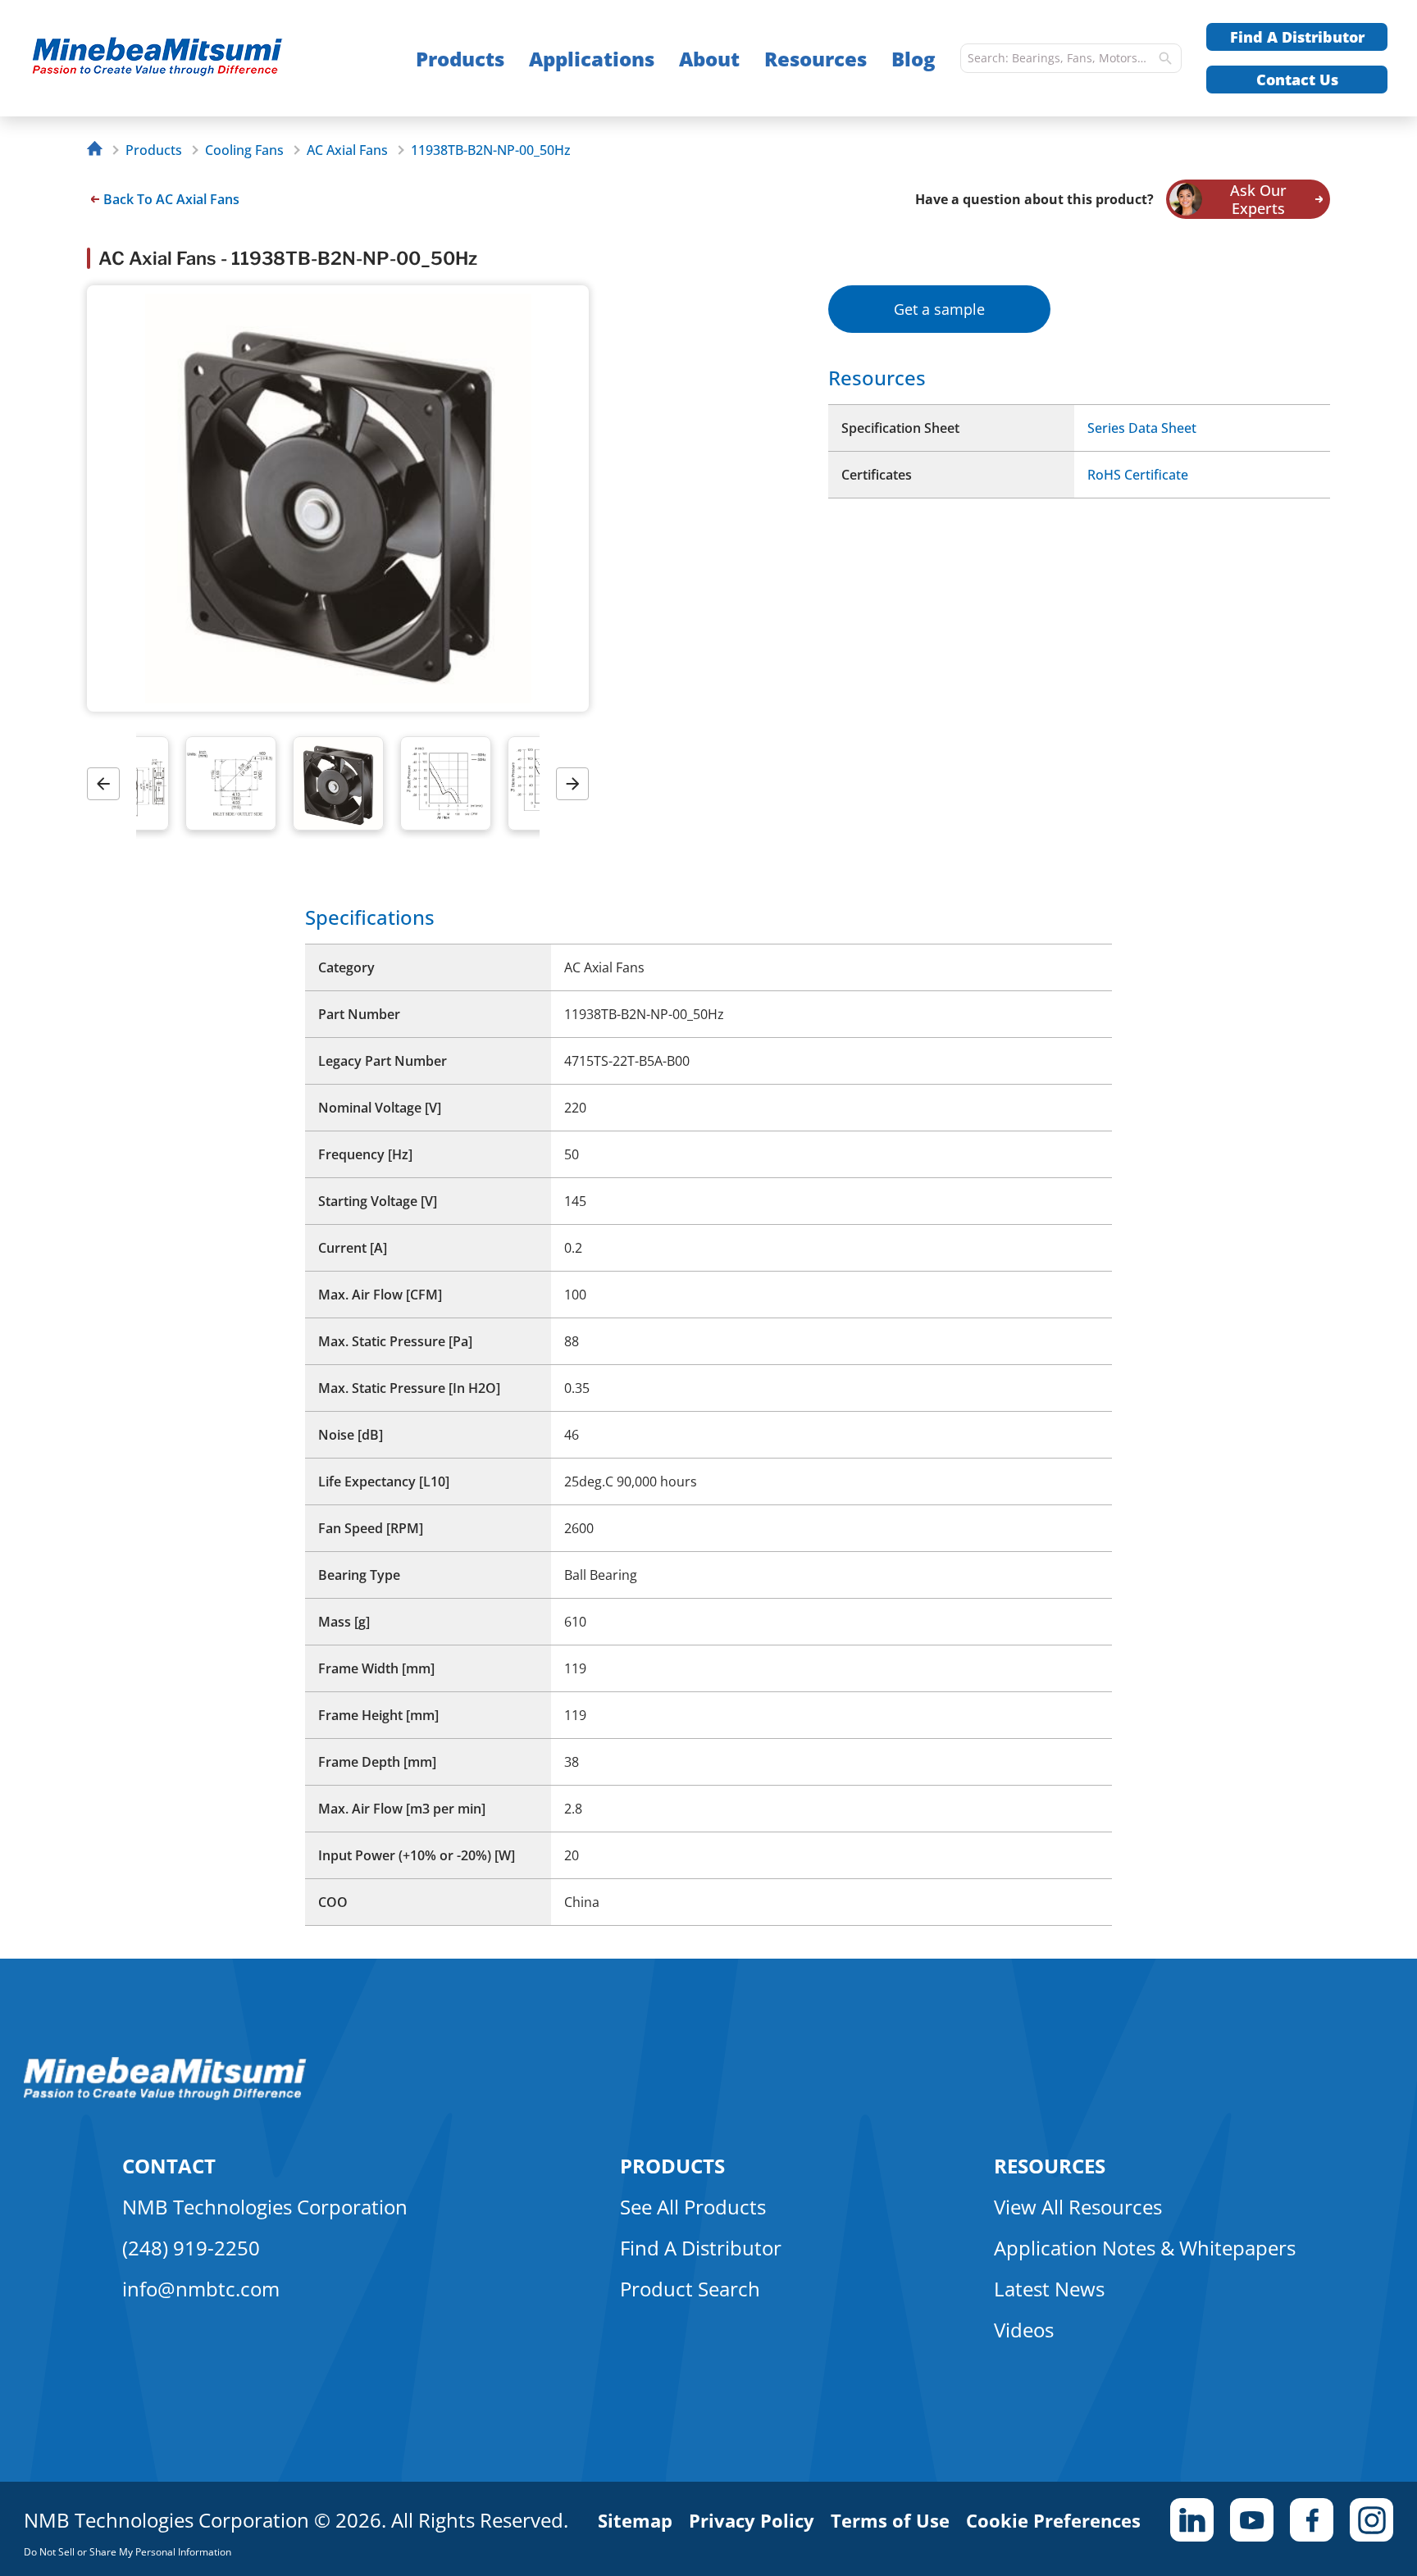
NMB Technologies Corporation (265, 2207)
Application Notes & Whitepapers (1145, 2248)
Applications (592, 59)
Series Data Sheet (1142, 428)
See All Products (693, 2207)
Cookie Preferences (1053, 2520)
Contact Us (1297, 80)
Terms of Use (890, 2520)
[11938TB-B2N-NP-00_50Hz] (190, 59)
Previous (109, 783)
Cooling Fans (244, 150)
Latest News (1049, 2289)
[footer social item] (1192, 2520)
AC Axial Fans (347, 150)
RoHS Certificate (1138, 475)
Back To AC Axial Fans (171, 199)
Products (460, 59)
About (709, 59)
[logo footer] (165, 2096)
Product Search (690, 2289)
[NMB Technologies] (99, 150)
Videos (1024, 2330)
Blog (914, 59)
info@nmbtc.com (201, 2289)
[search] (1165, 58)
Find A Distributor (1297, 37)
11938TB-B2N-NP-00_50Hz (491, 150)
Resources (816, 59)
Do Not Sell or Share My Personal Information (128, 2552)
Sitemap (635, 2520)
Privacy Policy (752, 2520)
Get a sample (939, 309)
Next (578, 783)
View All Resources (1078, 2207)
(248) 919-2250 (191, 2248)
